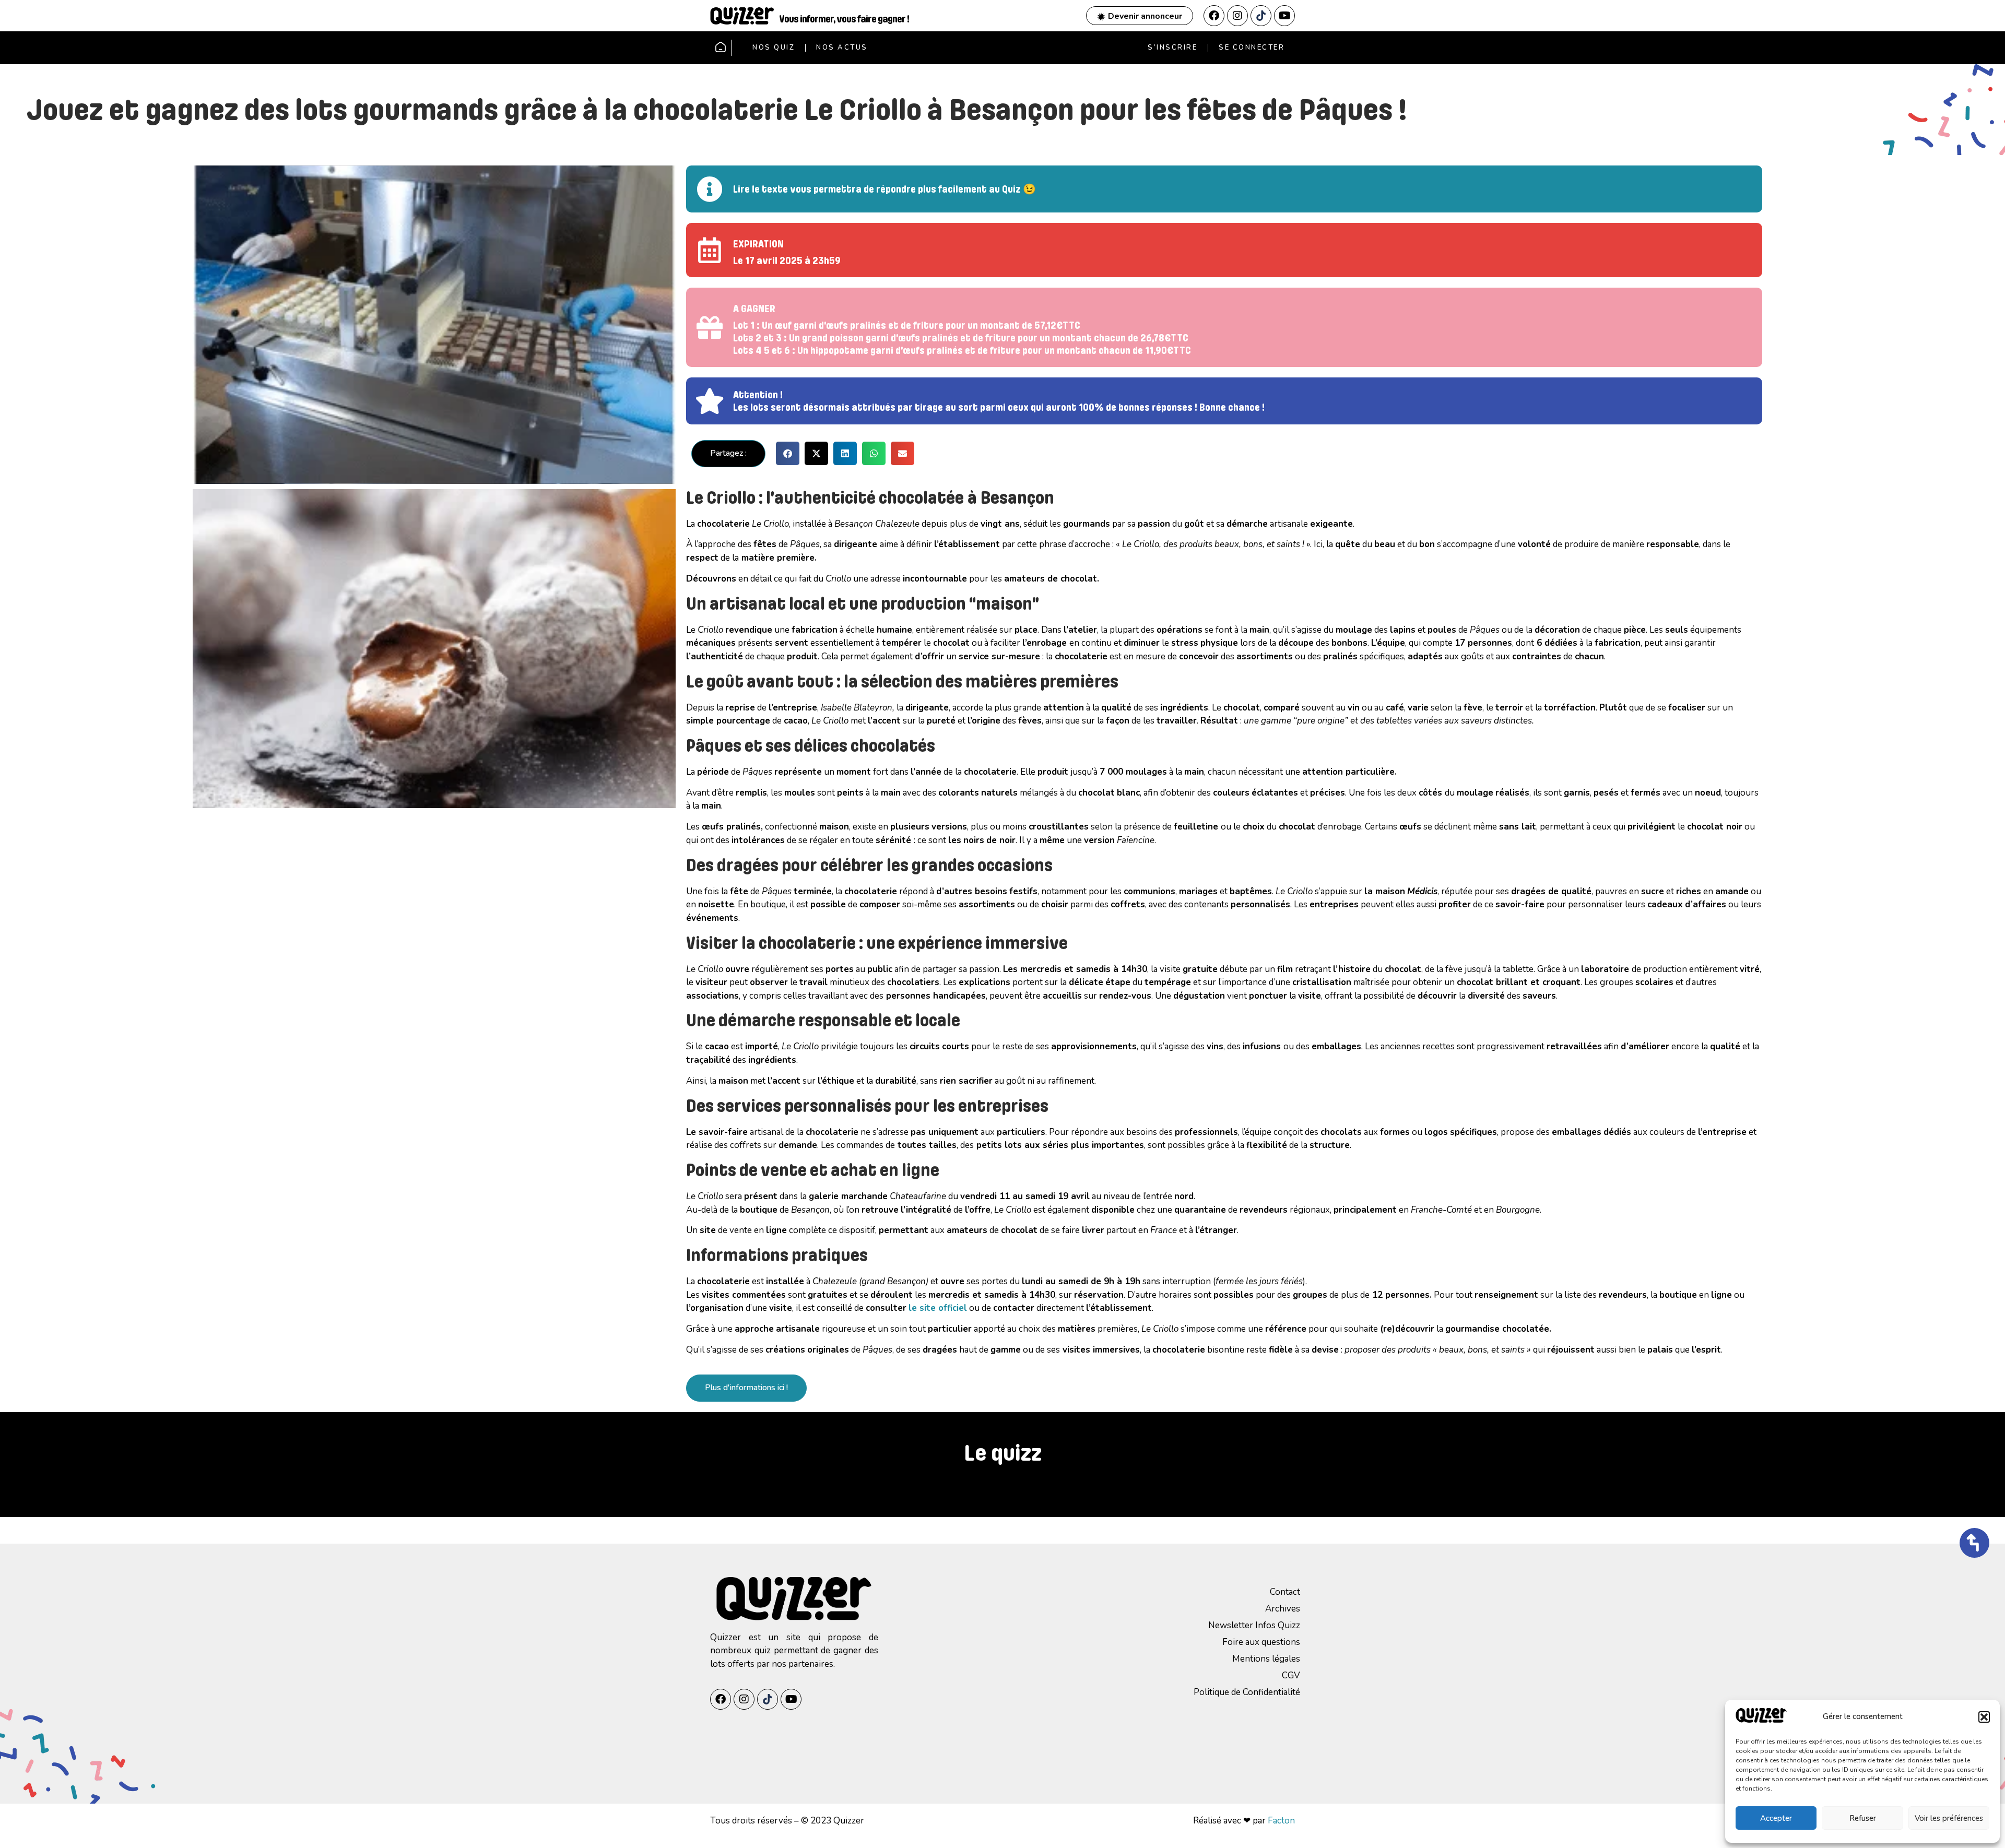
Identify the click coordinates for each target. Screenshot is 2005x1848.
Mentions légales (1266, 1659)
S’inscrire (1172, 48)
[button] (1984, 1717)
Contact (1285, 1592)
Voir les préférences (1949, 1818)
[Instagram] (1237, 16)
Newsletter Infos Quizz (1254, 1625)
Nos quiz (774, 48)
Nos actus (842, 48)
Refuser (1863, 1818)
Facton (1281, 1821)
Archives (1283, 1609)
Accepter (1776, 1818)
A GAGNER (754, 309)
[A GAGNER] (710, 327)
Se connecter (1252, 48)
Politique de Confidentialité (1247, 1692)
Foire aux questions (1261, 1642)
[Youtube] (1284, 16)
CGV (1291, 1675)
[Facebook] (1214, 16)
